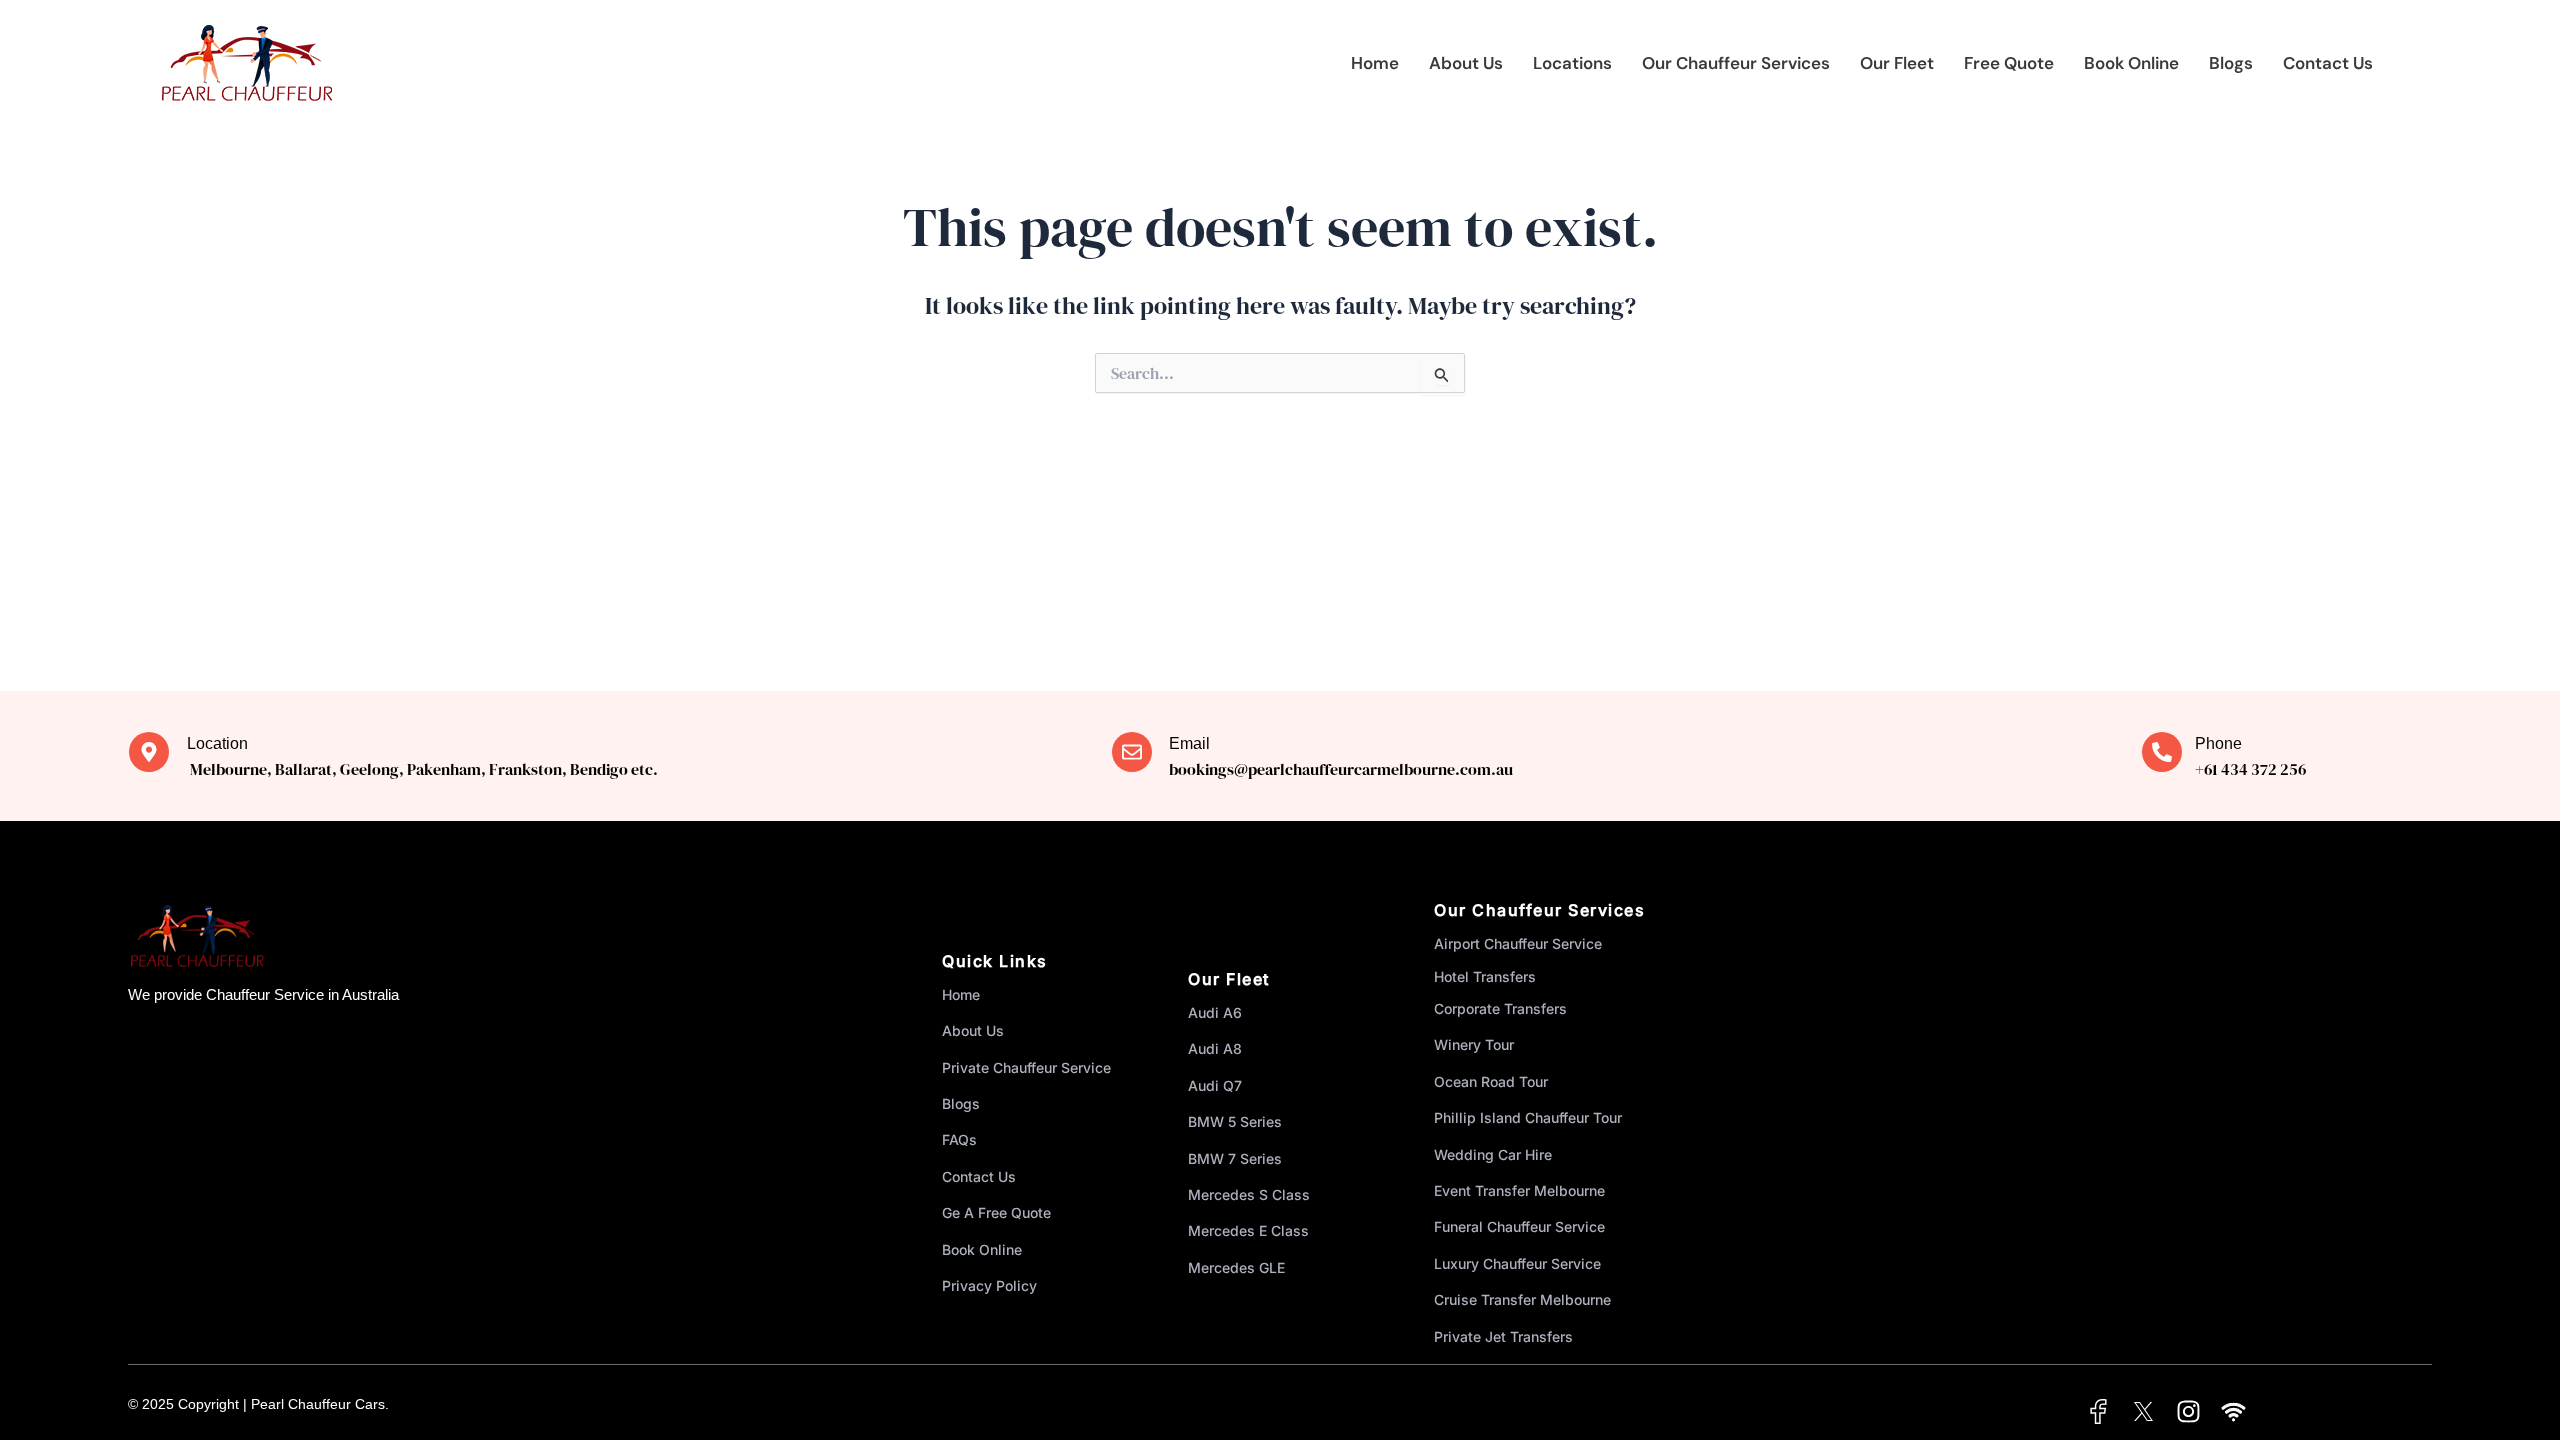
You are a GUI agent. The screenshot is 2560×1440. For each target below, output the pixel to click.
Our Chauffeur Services (1539, 910)
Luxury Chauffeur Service (1517, 1263)
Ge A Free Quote (996, 1212)
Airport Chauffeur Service (1518, 943)
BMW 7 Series (1235, 1158)
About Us (1466, 63)
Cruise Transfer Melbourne (1522, 1299)
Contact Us (2328, 63)
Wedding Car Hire (1493, 1154)
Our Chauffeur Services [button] (1736, 63)
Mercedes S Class (1249, 1194)
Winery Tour (1474, 1044)
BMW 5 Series (1235, 1121)
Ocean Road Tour (1491, 1081)
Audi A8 (1215, 1048)
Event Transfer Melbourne (1519, 1190)
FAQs (959, 1139)
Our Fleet (1229, 979)
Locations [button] (1572, 63)
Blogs (2231, 63)
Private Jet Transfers (1503, 1336)
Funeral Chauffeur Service (1519, 1226)
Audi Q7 (1215, 1085)
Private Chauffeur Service (1026, 1067)
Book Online (2131, 63)
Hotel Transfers (1485, 976)
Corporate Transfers (1500, 1008)
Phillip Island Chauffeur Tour (1528, 1117)
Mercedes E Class (1248, 1230)
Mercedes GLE (1236, 1267)
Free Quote (2009, 63)
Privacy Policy (989, 1285)
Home (1375, 63)
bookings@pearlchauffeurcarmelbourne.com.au (1341, 769)
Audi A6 (1215, 1012)
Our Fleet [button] (1897, 63)
